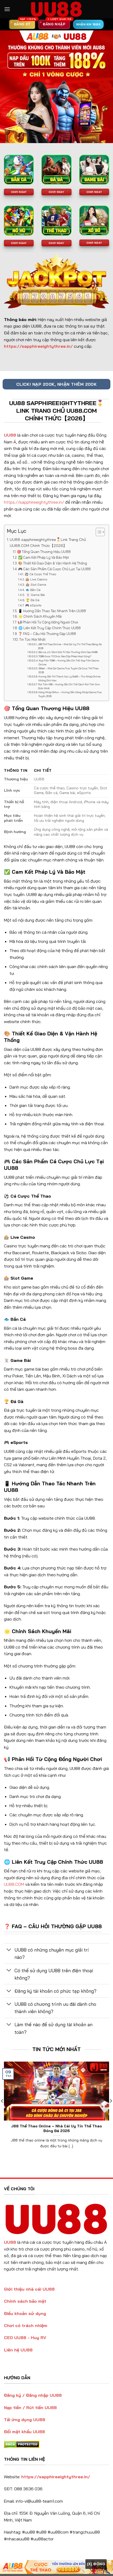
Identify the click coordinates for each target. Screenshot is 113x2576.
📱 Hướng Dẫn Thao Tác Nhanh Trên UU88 (52, 611)
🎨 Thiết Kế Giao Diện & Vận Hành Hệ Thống (53, 563)
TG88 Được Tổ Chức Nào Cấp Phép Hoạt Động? (65, 656)
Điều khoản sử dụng (25, 2313)
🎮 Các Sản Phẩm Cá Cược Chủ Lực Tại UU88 (54, 569)
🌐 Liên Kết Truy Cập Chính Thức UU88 (50, 628)
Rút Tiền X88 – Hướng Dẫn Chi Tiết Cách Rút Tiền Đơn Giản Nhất (69, 686)
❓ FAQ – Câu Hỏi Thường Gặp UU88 (47, 634)
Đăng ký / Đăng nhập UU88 (33, 2395)
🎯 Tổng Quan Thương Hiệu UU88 (44, 552)
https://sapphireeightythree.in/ (34, 502)
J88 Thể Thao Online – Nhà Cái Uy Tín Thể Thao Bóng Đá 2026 (70, 646)
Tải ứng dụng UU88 (25, 2420)
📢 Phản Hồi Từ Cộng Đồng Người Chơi (48, 622)
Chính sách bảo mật (25, 2301)
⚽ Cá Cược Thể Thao (40, 574)
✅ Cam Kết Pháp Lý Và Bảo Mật (43, 557)
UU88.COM (14, 1884)
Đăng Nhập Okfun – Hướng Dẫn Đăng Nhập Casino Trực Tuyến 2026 (70, 694)
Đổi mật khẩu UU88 (24, 2432)
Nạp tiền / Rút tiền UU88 (30, 2407)
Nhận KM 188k (88, 24)
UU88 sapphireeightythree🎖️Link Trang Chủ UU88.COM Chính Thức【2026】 (48, 543)
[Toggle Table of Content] (98, 532)
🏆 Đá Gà (32, 600)
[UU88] (56, 9)
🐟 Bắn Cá (33, 590)
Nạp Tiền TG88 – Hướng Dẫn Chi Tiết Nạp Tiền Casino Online (69, 662)
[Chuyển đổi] (9, 1950)
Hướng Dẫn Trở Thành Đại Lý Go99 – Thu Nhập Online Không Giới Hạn (69, 678)
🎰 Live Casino (36, 579)
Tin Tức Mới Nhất (32, 639)
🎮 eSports (33, 605)
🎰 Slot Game (36, 585)
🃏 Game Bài (35, 595)
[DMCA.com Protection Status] (22, 2444)
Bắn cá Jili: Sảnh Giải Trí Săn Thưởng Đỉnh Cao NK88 (68, 652)
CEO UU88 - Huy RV (25, 2338)
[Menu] (7, 9)
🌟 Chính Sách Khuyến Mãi (40, 616)
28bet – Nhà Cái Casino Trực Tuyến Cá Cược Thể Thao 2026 (68, 670)
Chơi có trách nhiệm (26, 2325)
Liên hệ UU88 (18, 2350)
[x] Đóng (96, 2564)
